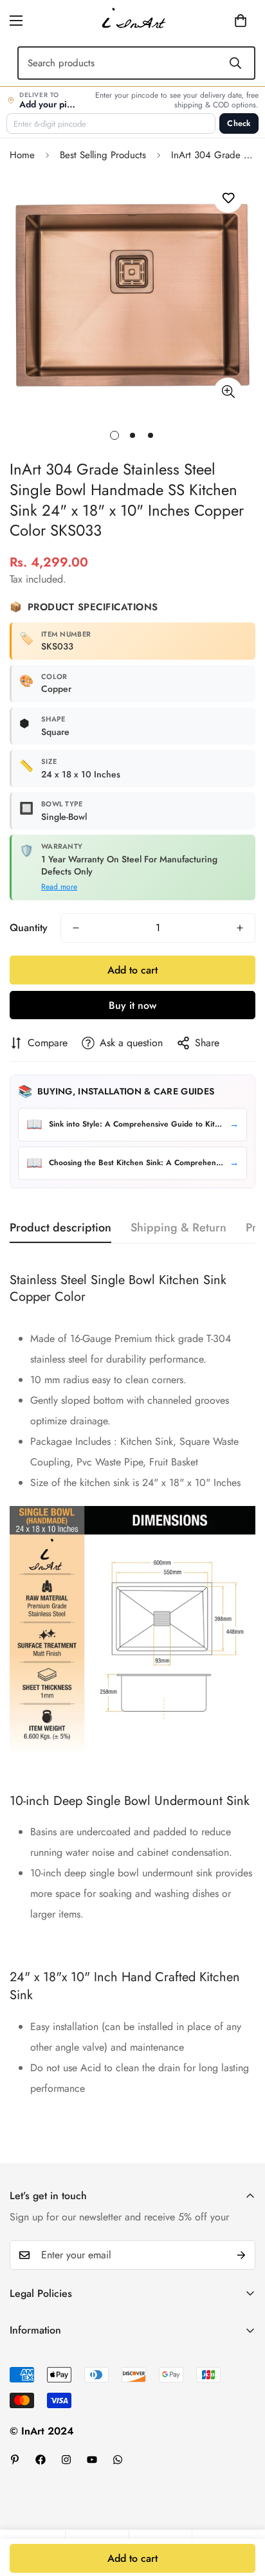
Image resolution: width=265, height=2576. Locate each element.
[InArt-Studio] (132, 21)
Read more (59, 887)
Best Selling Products (103, 155)
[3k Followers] (66, 2460)
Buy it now (132, 1005)
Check (239, 123)
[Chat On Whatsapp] (118, 2460)
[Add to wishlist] (228, 198)
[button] (221, 21)
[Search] (235, 63)
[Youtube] (92, 2460)
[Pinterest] (15, 2460)
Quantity (29, 928)
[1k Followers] (41, 2460)
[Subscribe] (241, 2255)
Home (22, 155)
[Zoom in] (228, 392)
